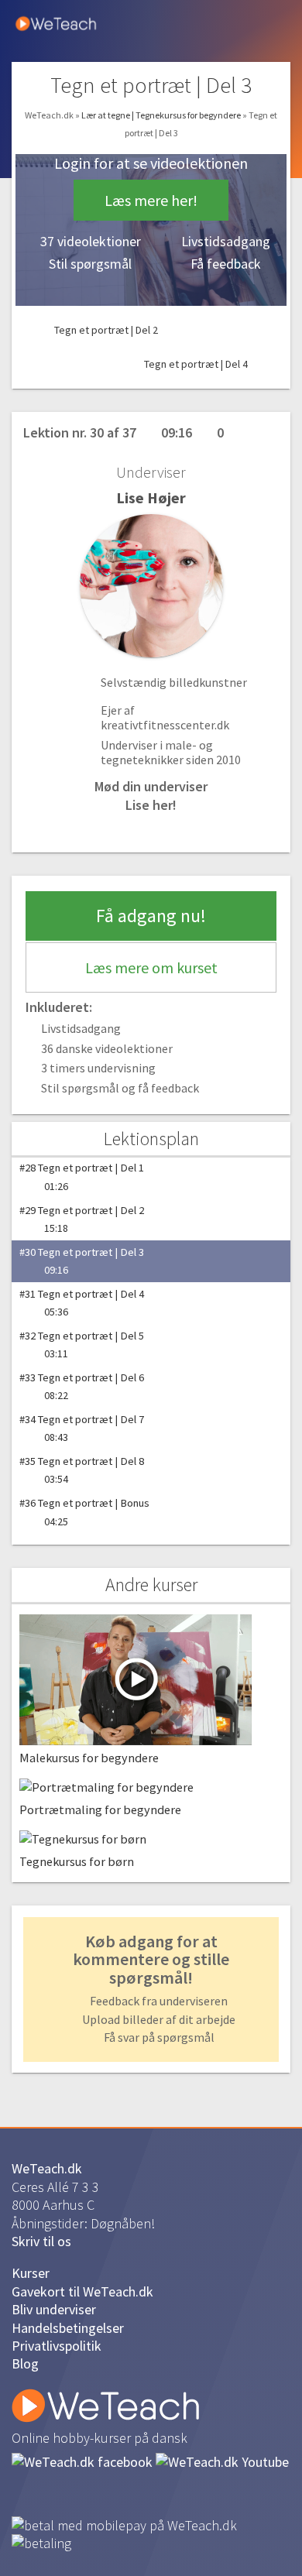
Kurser (31, 2273)
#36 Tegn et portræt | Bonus (84, 1512)
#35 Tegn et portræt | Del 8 (82, 1470)
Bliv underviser (54, 2309)
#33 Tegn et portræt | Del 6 (82, 1386)
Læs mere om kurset (151, 967)
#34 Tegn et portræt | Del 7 (82, 1428)
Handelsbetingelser (68, 2328)
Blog (25, 2363)
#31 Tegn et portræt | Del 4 (82, 1303)
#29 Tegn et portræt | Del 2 (82, 1219)
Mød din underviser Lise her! (151, 795)
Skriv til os (41, 2241)
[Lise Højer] (151, 586)
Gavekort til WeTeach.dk (82, 2291)
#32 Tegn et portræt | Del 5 (82, 1345)
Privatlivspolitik (57, 2346)
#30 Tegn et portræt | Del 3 (82, 1261)
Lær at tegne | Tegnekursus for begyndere (162, 115)
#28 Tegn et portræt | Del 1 (82, 1177)
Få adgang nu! (151, 916)
